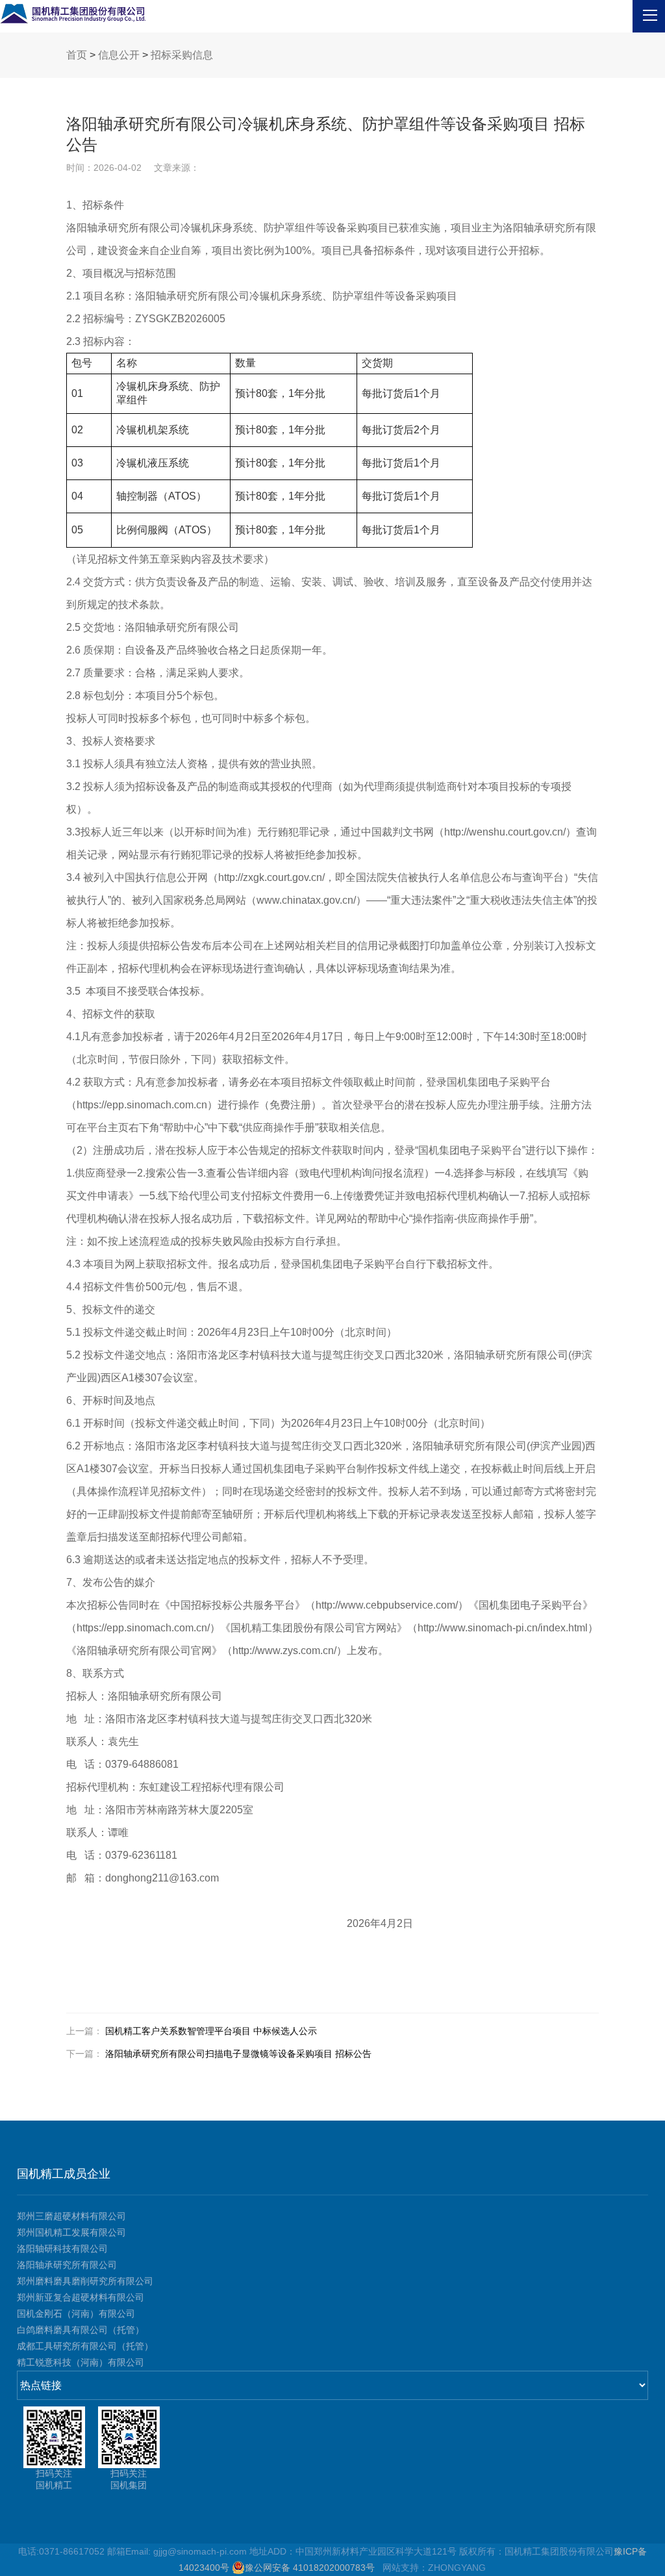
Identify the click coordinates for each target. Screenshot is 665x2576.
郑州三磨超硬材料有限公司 (71, 2216)
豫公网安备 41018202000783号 (312, 2568)
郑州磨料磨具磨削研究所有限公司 (85, 2281)
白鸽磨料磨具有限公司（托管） (81, 2330)
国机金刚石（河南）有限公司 (76, 2314)
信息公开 (119, 55)
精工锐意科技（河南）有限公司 (81, 2362)
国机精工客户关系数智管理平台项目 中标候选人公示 (211, 2031)
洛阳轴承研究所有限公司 (67, 2265)
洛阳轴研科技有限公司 (62, 2249)
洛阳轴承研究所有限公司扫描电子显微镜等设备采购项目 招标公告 (238, 2054)
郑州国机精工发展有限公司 (71, 2232)
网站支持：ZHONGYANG (434, 2568)
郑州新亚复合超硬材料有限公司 (81, 2297)
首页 (77, 55)
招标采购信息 (182, 55)
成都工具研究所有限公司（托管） (85, 2346)
